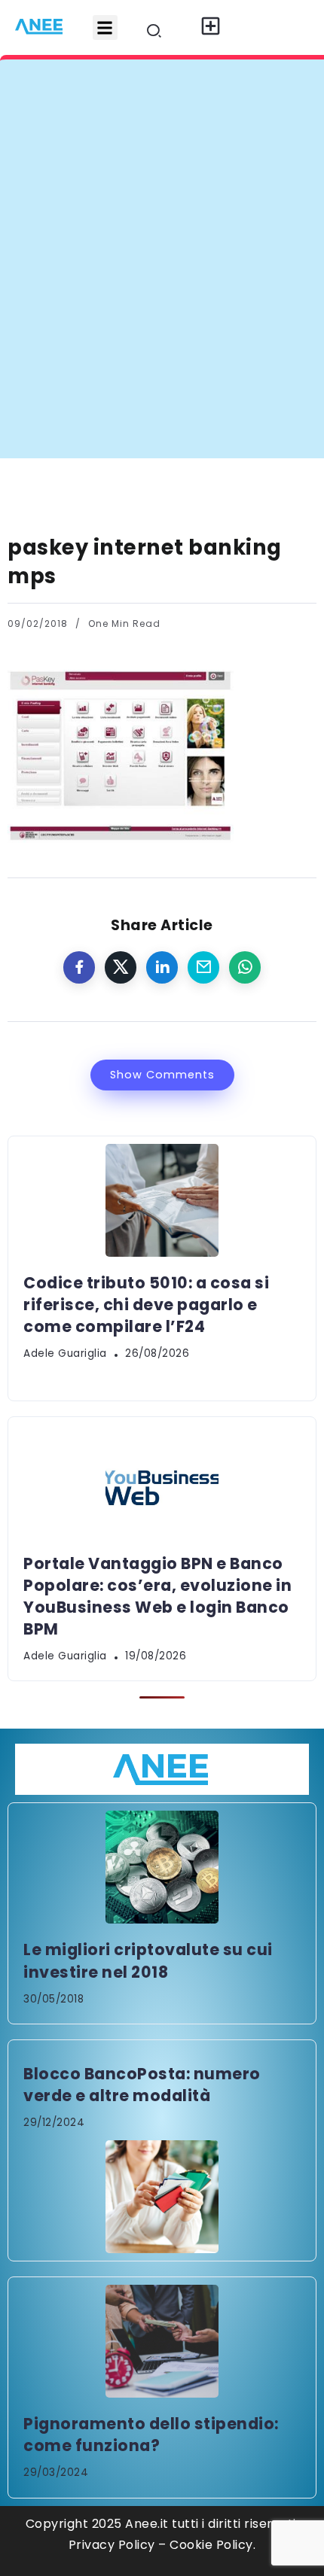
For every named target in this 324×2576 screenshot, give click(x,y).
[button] (105, 27)
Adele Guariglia (65, 1353)
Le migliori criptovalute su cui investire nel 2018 (148, 1960)
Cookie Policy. (212, 2545)
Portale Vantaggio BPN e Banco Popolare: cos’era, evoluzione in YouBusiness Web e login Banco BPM (157, 1596)
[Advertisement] (162, 289)
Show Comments (162, 1075)
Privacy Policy (112, 2545)
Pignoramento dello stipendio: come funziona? (151, 2435)
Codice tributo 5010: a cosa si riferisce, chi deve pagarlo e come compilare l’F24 (146, 1305)
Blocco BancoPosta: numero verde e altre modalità (142, 2085)
